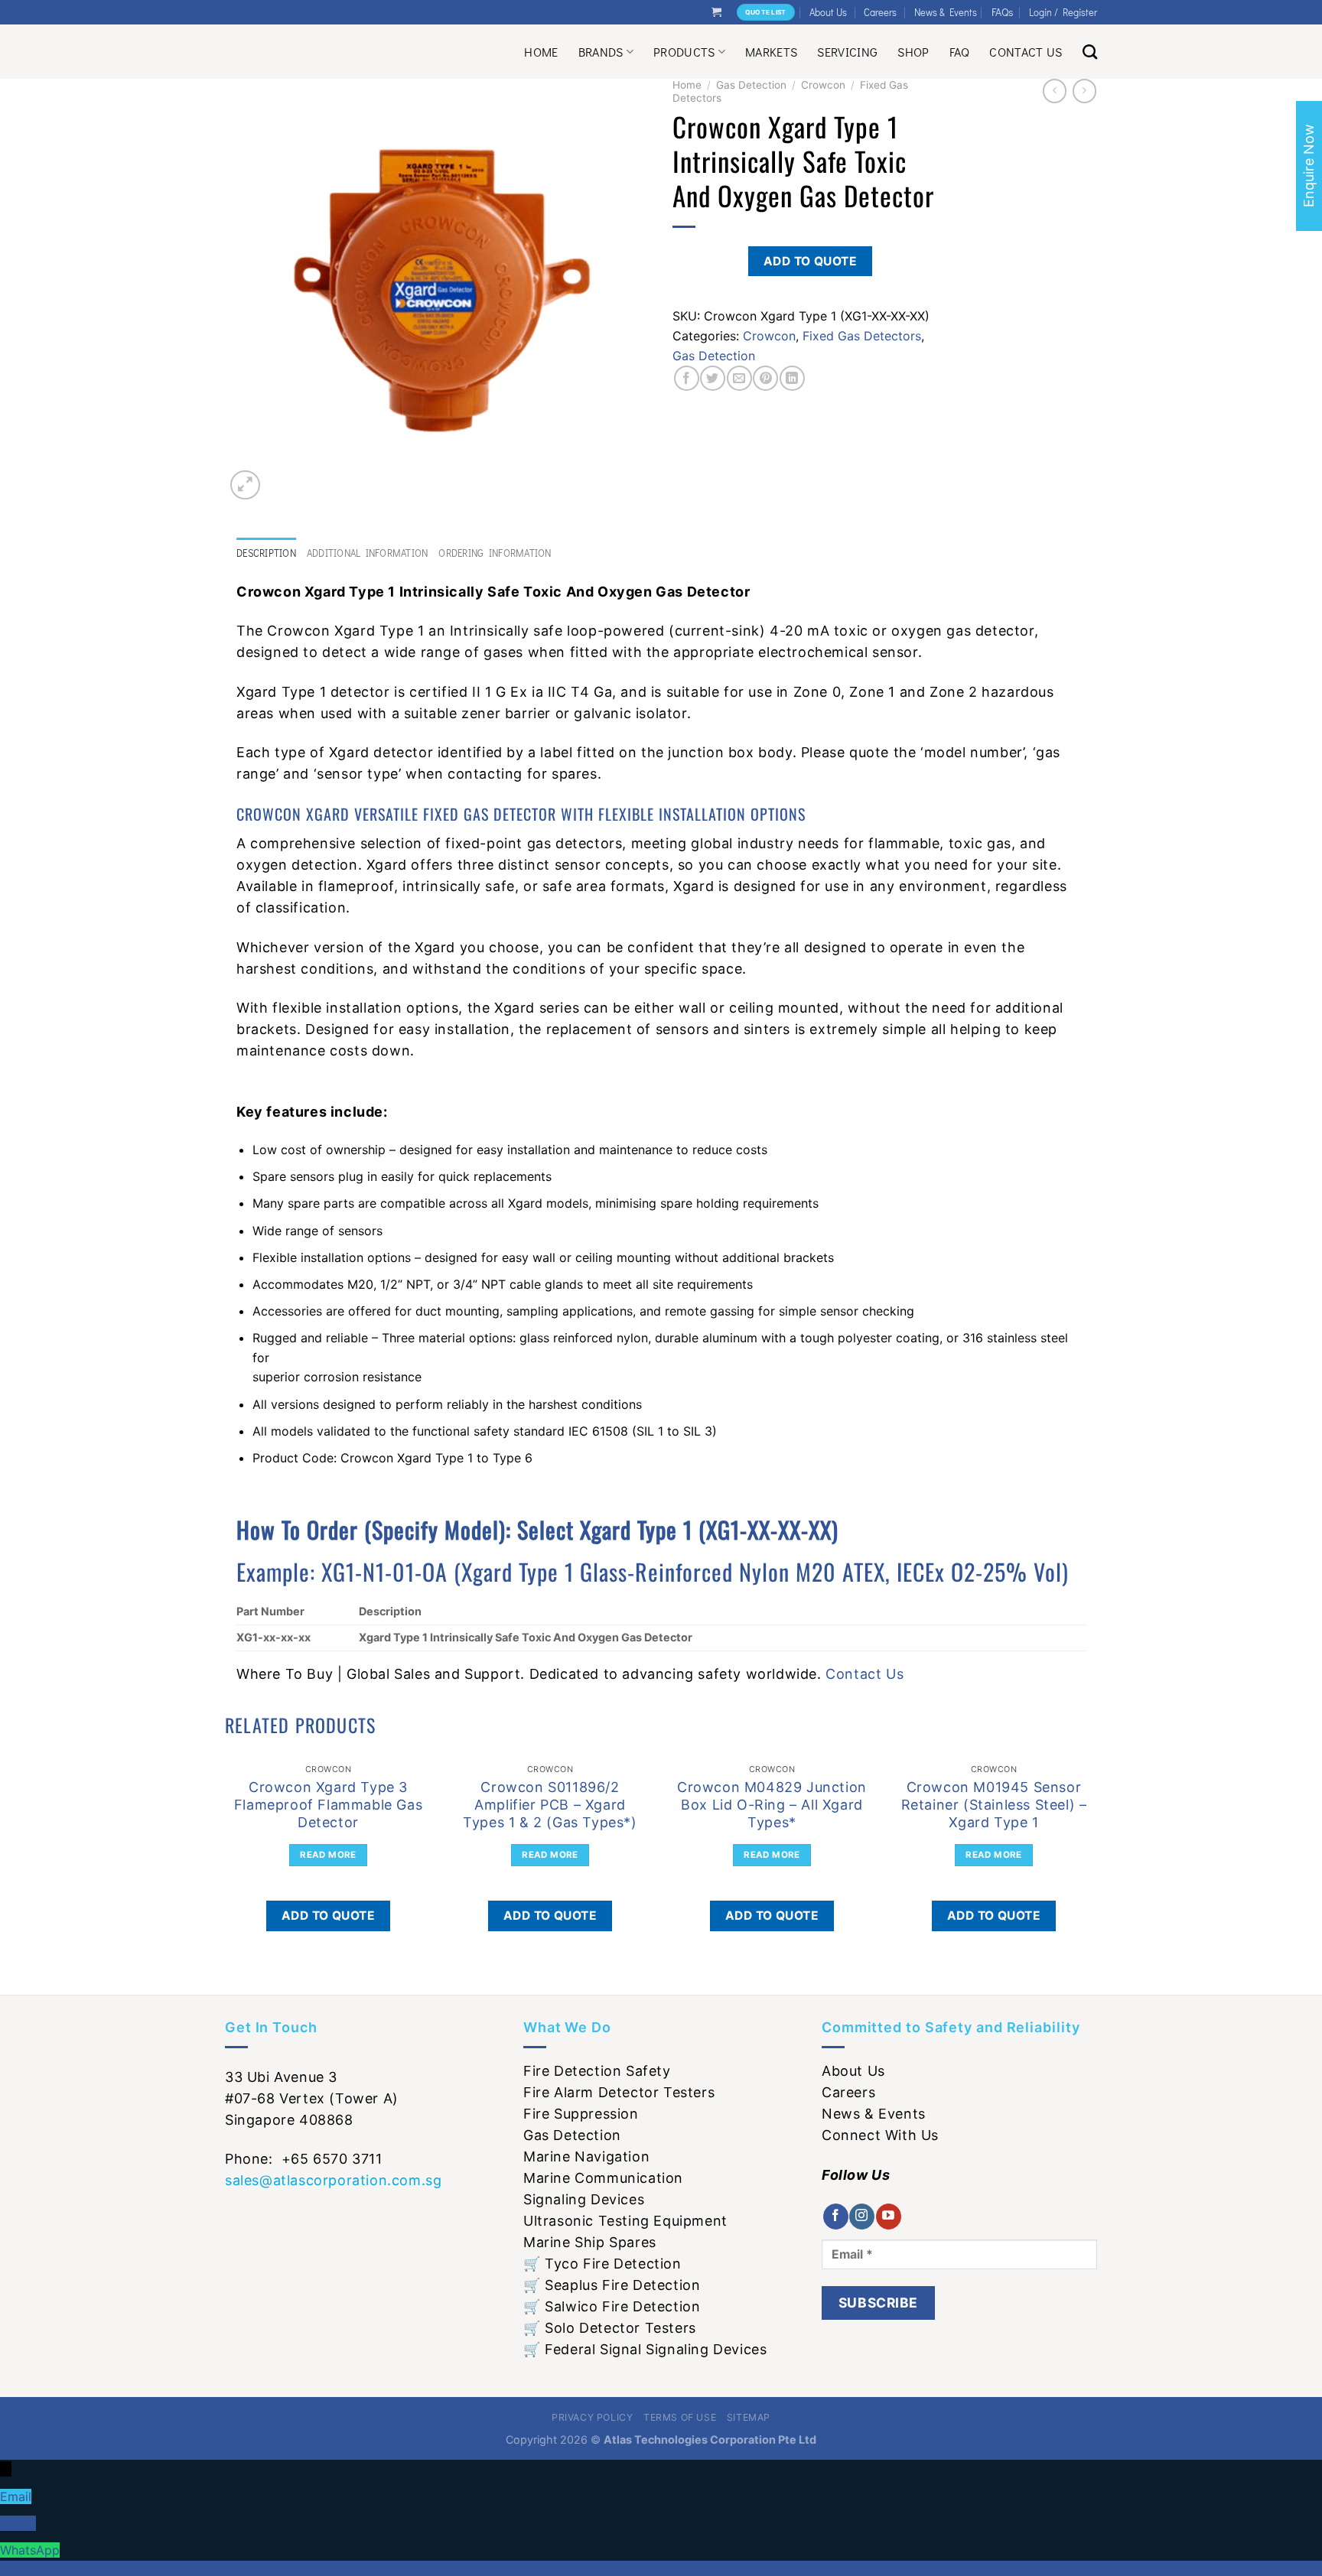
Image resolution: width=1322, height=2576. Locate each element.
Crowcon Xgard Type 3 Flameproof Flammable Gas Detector (328, 1805)
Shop (913, 52)
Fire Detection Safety (597, 2071)
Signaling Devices (584, 2199)
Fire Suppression (581, 2114)
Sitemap (749, 2417)
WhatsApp (30, 2550)
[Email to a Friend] (739, 378)
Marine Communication (603, 2178)
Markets (771, 52)
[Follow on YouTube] (889, 2217)
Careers (880, 12)
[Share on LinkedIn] (792, 378)
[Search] (1090, 52)
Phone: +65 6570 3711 (304, 2159)
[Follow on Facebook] (836, 2217)
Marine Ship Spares (590, 2242)
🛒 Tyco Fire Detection (602, 2264)
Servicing (847, 52)
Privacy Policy (593, 2417)
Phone (18, 2523)
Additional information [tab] (368, 553)
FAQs (1003, 12)
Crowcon (823, 85)
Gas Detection (751, 85)
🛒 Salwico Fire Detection (612, 2306)
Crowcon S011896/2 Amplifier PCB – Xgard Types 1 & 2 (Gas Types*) (550, 1805)
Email (16, 2496)
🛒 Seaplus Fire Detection (612, 2285)
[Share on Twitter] (713, 378)
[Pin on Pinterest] (765, 378)
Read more (328, 1855)
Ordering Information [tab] (495, 553)
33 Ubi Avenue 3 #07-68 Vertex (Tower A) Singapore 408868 (312, 2098)
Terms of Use (680, 2417)
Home (541, 52)
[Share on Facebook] (687, 378)
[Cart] (716, 12)
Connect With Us (880, 2135)
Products (684, 52)
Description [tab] (266, 553)
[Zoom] (245, 485)
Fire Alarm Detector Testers (619, 2092)
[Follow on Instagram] (862, 2217)
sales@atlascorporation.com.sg (333, 2180)
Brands (601, 52)
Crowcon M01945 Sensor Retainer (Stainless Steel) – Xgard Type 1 (994, 1805)
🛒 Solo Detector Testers (610, 2328)
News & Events (946, 12)
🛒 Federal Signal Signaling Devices (645, 2349)
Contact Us (1026, 52)
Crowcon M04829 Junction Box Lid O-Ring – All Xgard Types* (772, 1805)
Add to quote (811, 261)
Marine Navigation (586, 2156)
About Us (828, 12)
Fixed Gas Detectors (862, 336)
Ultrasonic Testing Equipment (625, 2221)
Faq (960, 52)
